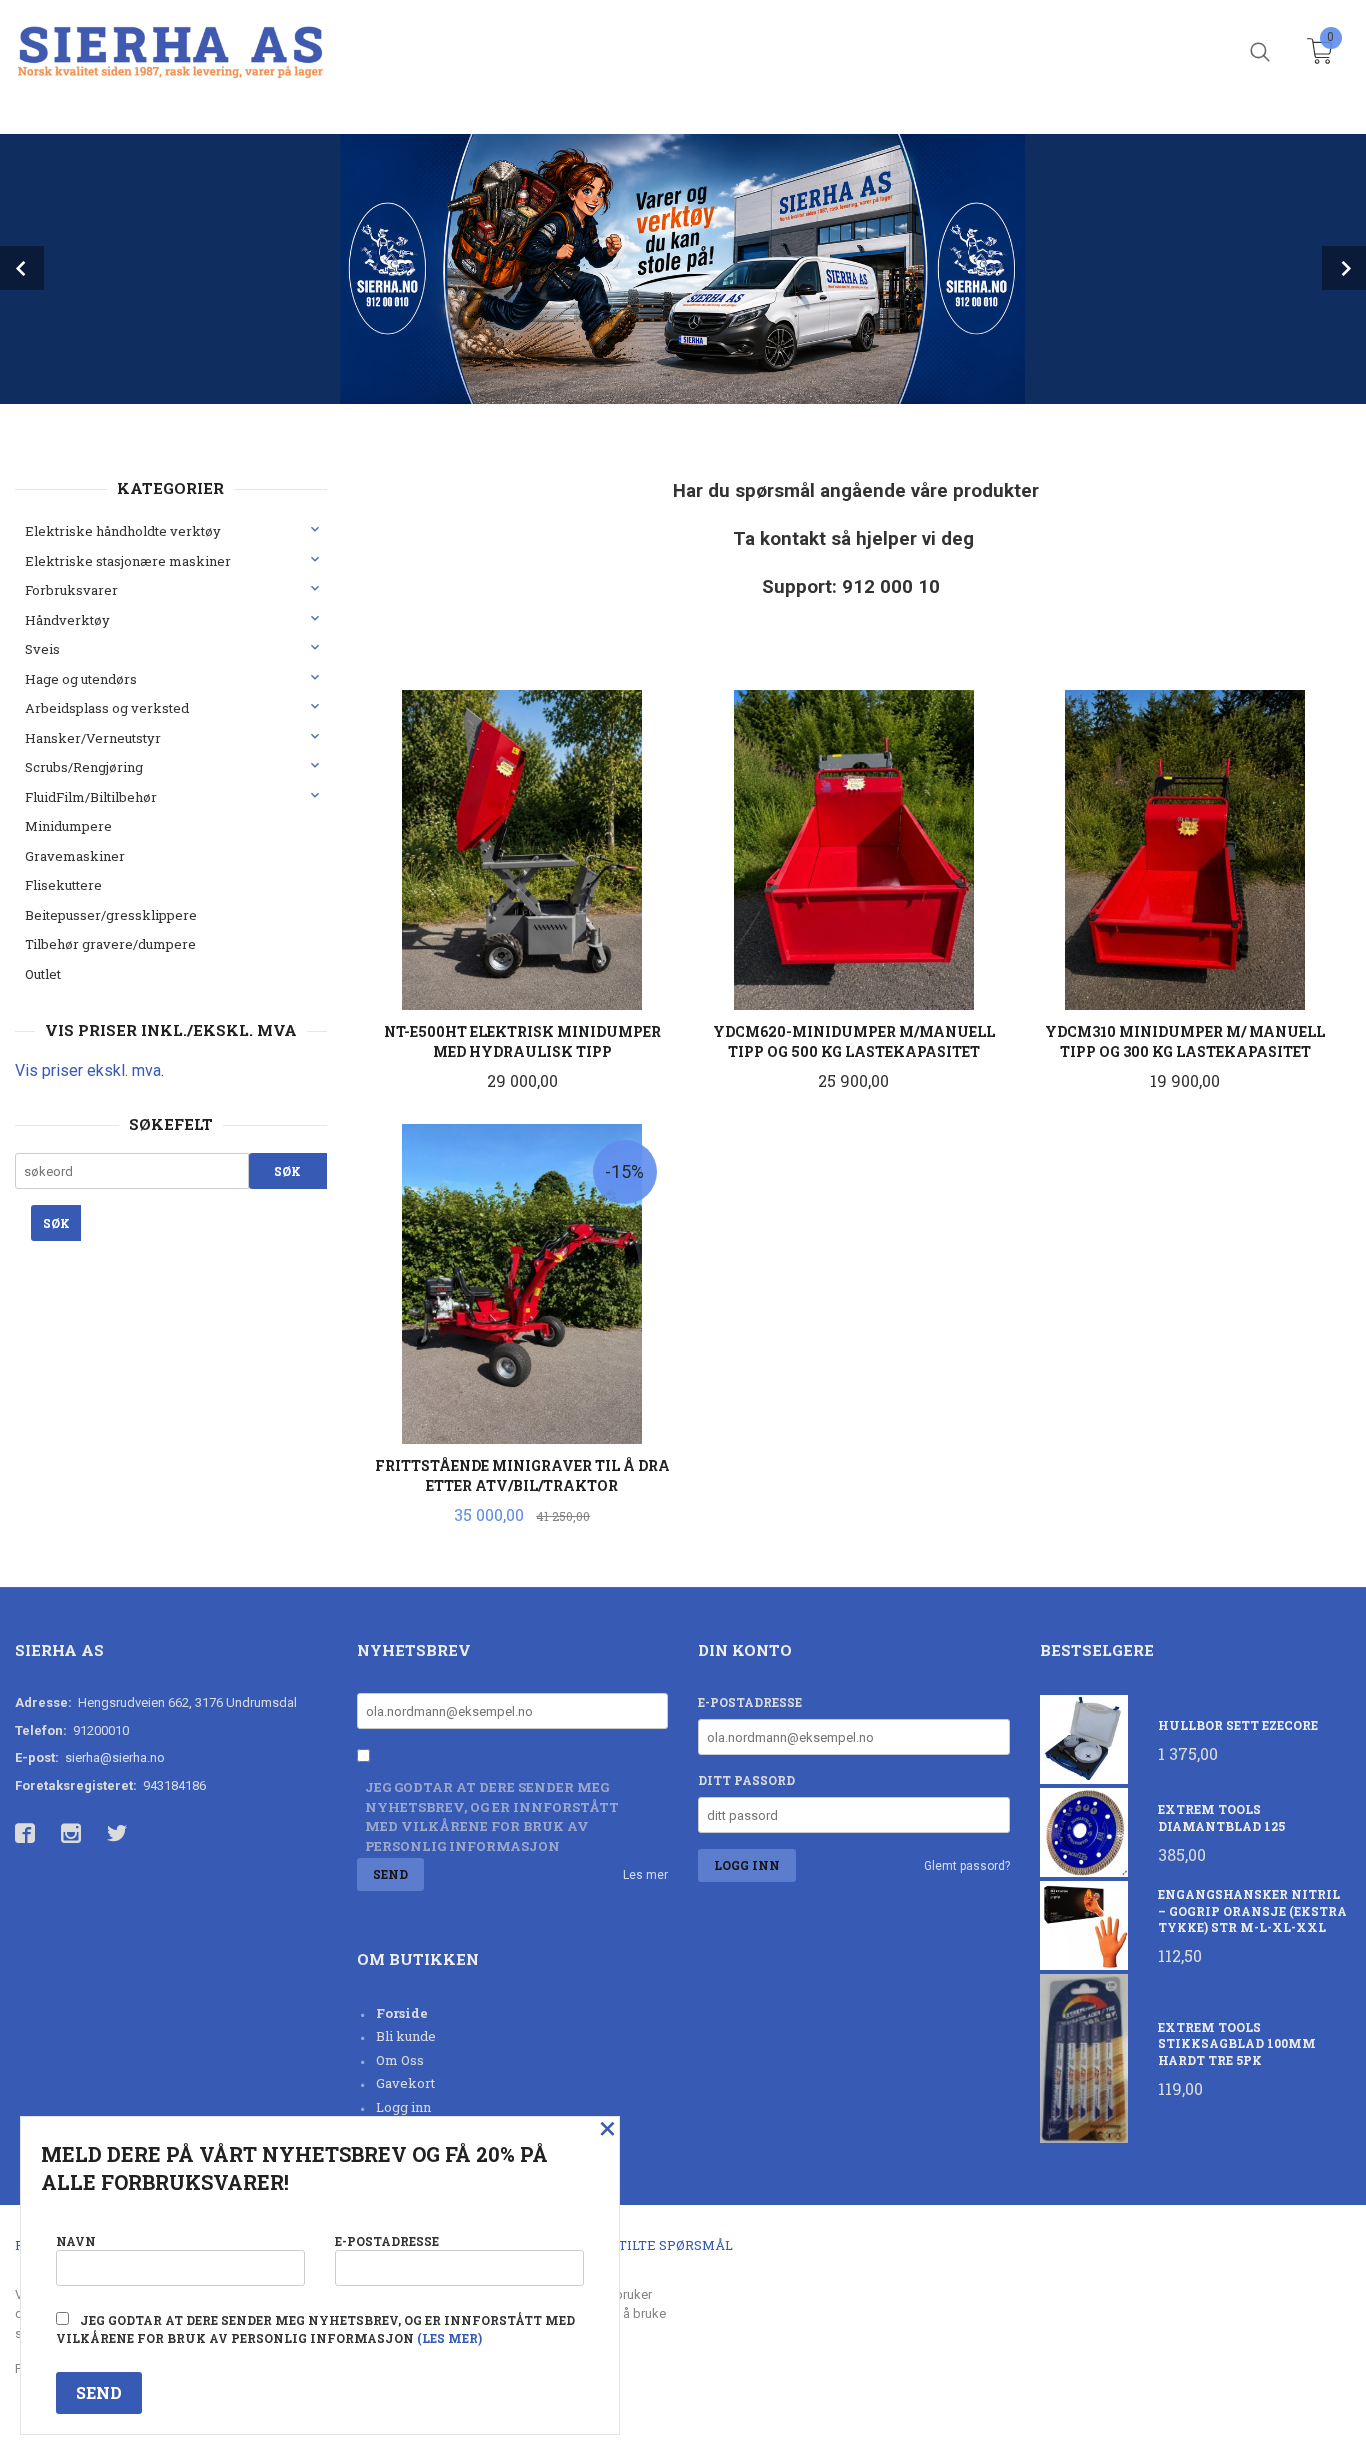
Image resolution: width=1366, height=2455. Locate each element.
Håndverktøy (67, 620)
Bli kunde (406, 2036)
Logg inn (403, 2107)
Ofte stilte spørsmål (652, 2245)
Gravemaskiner (75, 856)
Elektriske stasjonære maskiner (128, 561)
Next (1344, 268)
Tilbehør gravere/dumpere (110, 944)
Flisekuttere (63, 885)
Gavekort (405, 2083)
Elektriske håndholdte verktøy (123, 531)
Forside (402, 2013)
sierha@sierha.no (115, 1757)
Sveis (42, 649)
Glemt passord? (967, 1866)
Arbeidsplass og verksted (107, 708)
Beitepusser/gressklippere (111, 915)
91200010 (101, 1730)
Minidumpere (68, 826)
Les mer (645, 1875)
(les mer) (449, 2338)
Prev (22, 268)
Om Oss (400, 2060)
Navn (76, 2241)
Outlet (43, 974)
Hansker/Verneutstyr (93, 738)
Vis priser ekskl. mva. (89, 1070)
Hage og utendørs (81, 679)
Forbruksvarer (71, 590)
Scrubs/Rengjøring (84, 767)
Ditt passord (746, 1780)
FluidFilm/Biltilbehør (91, 797)
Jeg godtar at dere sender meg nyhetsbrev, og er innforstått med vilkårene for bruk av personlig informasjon (492, 1816)
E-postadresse (750, 1702)
